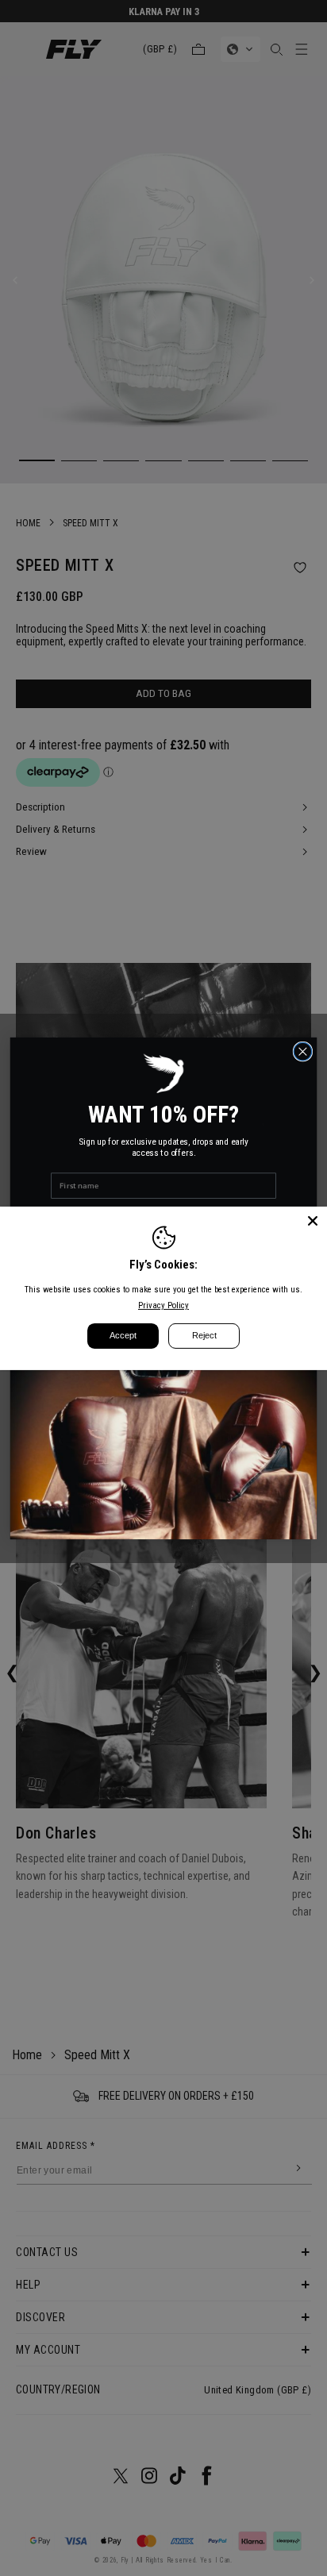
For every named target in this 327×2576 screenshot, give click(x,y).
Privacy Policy (163, 1305)
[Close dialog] (303, 1051)
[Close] (313, 1220)
